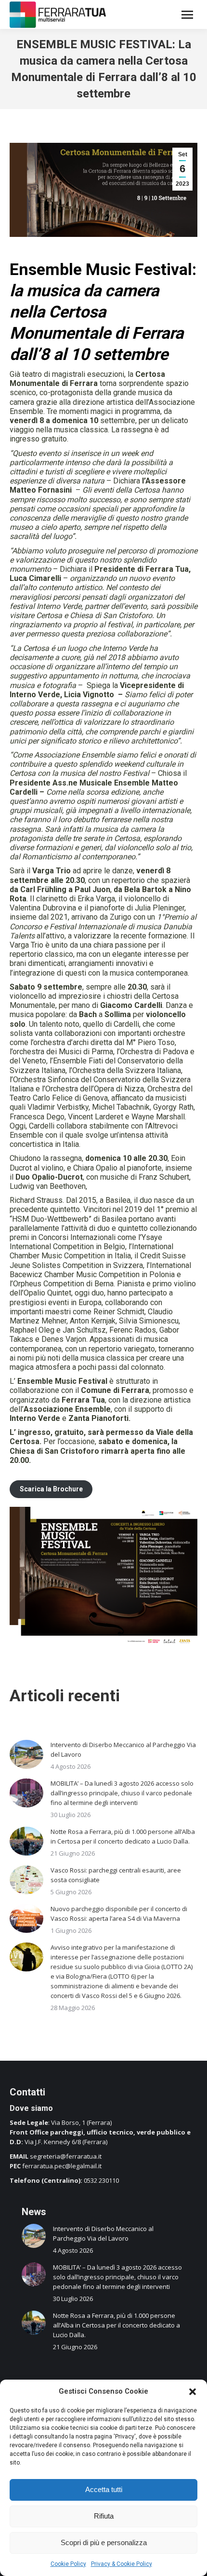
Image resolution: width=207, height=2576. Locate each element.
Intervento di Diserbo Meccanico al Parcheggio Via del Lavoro (123, 1749)
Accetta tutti (104, 2489)
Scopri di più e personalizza (104, 2542)
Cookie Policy (68, 2564)
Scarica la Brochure (51, 1489)
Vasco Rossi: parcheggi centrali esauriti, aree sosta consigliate (116, 1875)
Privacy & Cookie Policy (122, 2564)
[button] (193, 2392)
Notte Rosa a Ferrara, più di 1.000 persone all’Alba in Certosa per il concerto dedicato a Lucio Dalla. (123, 1836)
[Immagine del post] (26, 1754)
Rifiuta (104, 2516)
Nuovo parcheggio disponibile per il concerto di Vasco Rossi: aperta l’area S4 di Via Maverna (119, 1914)
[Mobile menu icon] (187, 15)
